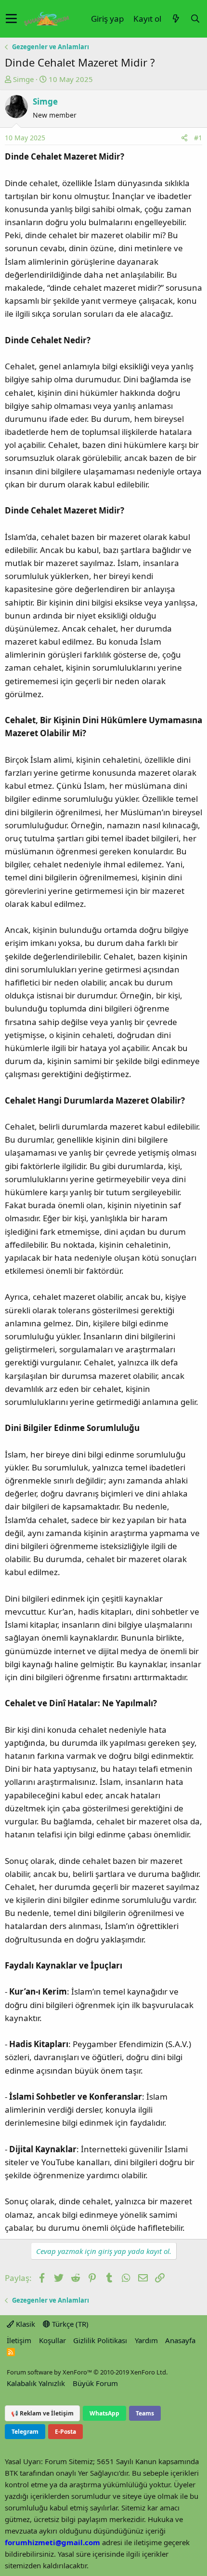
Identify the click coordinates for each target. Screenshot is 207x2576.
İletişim (19, 2340)
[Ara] (195, 19)
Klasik (25, 2324)
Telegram (25, 2432)
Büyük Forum (95, 2383)
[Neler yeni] (176, 19)
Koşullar (52, 2340)
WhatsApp (104, 2413)
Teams (145, 2413)
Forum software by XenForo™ (87, 2372)
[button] (11, 19)
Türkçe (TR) (69, 2324)
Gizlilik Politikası (100, 2340)
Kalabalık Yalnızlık (36, 2383)
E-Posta (65, 2432)
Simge (23, 79)
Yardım (146, 2340)
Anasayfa (180, 2340)
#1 (198, 138)
